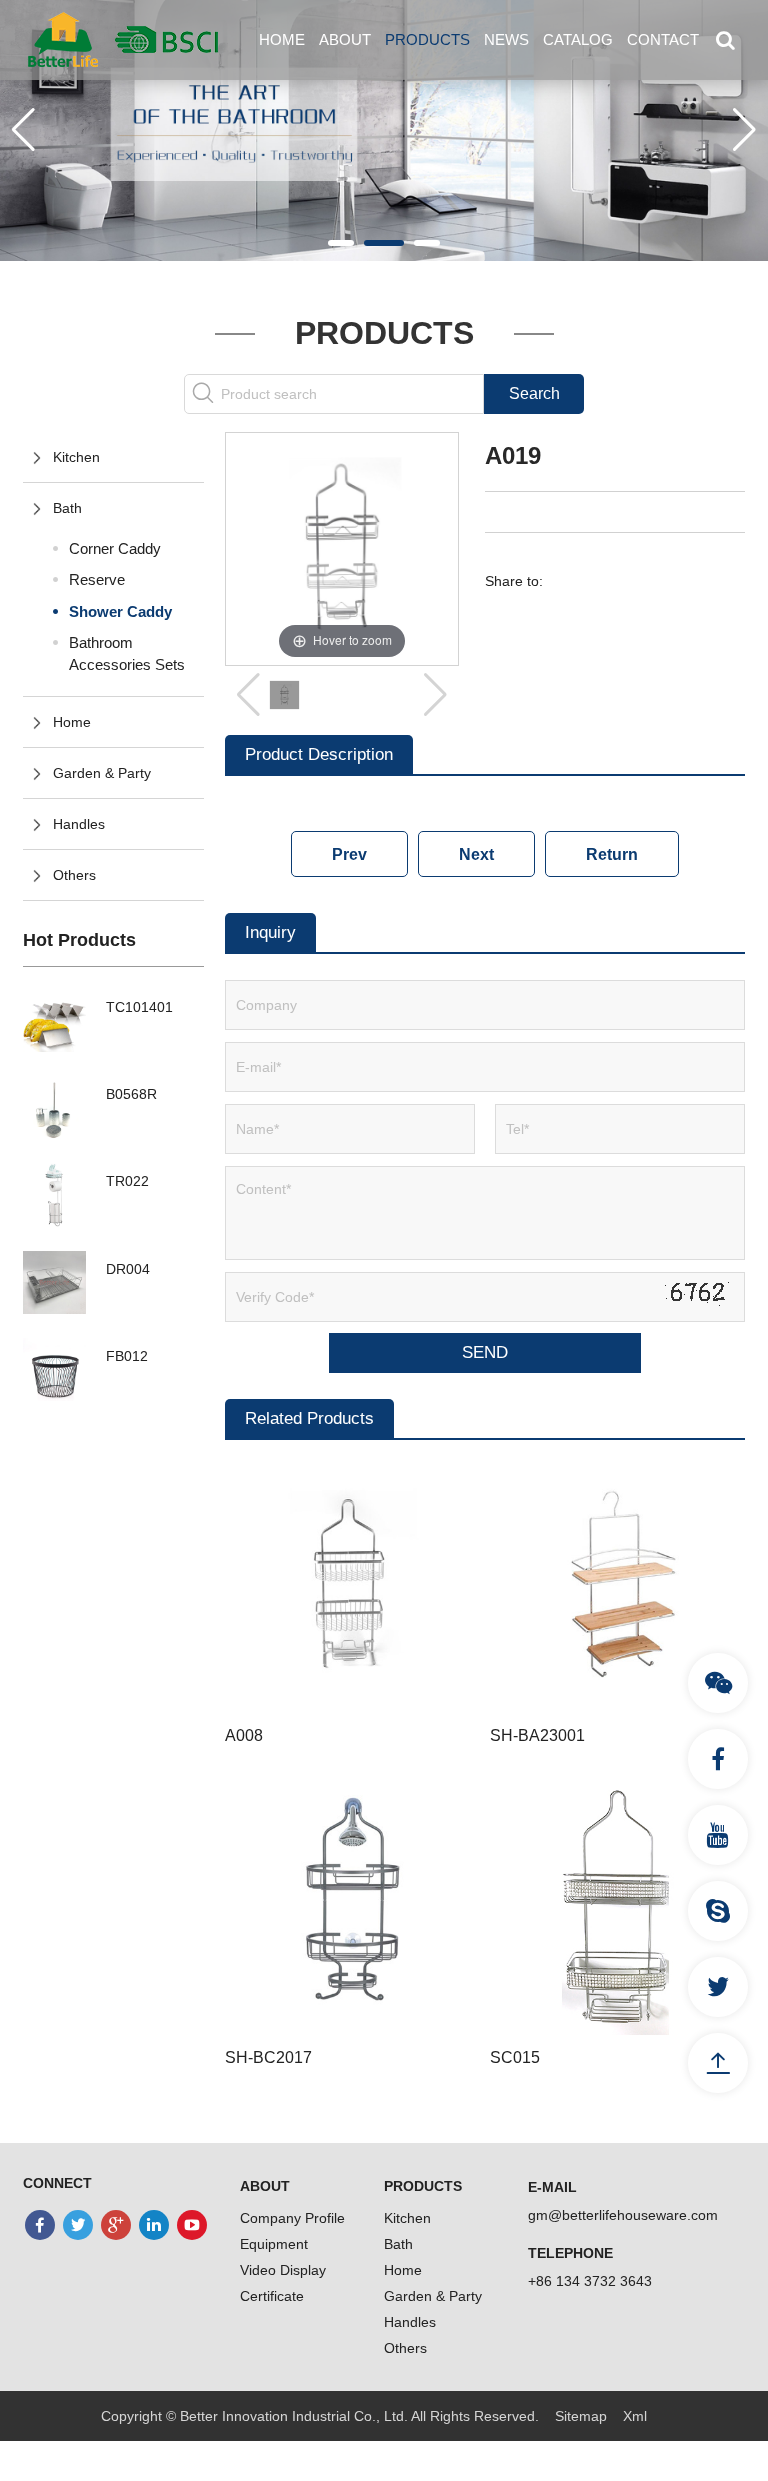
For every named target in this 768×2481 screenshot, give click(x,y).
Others (74, 875)
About (345, 39)
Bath (67, 508)
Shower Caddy (120, 611)
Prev (349, 854)
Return (612, 854)
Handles (79, 824)
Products (427, 39)
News (506, 39)
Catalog (578, 39)
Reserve (97, 579)
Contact (663, 39)
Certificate (272, 2296)
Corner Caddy (115, 548)
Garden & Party (102, 773)
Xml (635, 2416)
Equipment (274, 2244)
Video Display (283, 2270)
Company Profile (292, 2218)
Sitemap (581, 2416)
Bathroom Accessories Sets (127, 653)
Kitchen (76, 457)
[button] (341, 243)
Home (282, 39)
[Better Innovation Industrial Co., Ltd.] (123, 39)
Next (476, 854)
